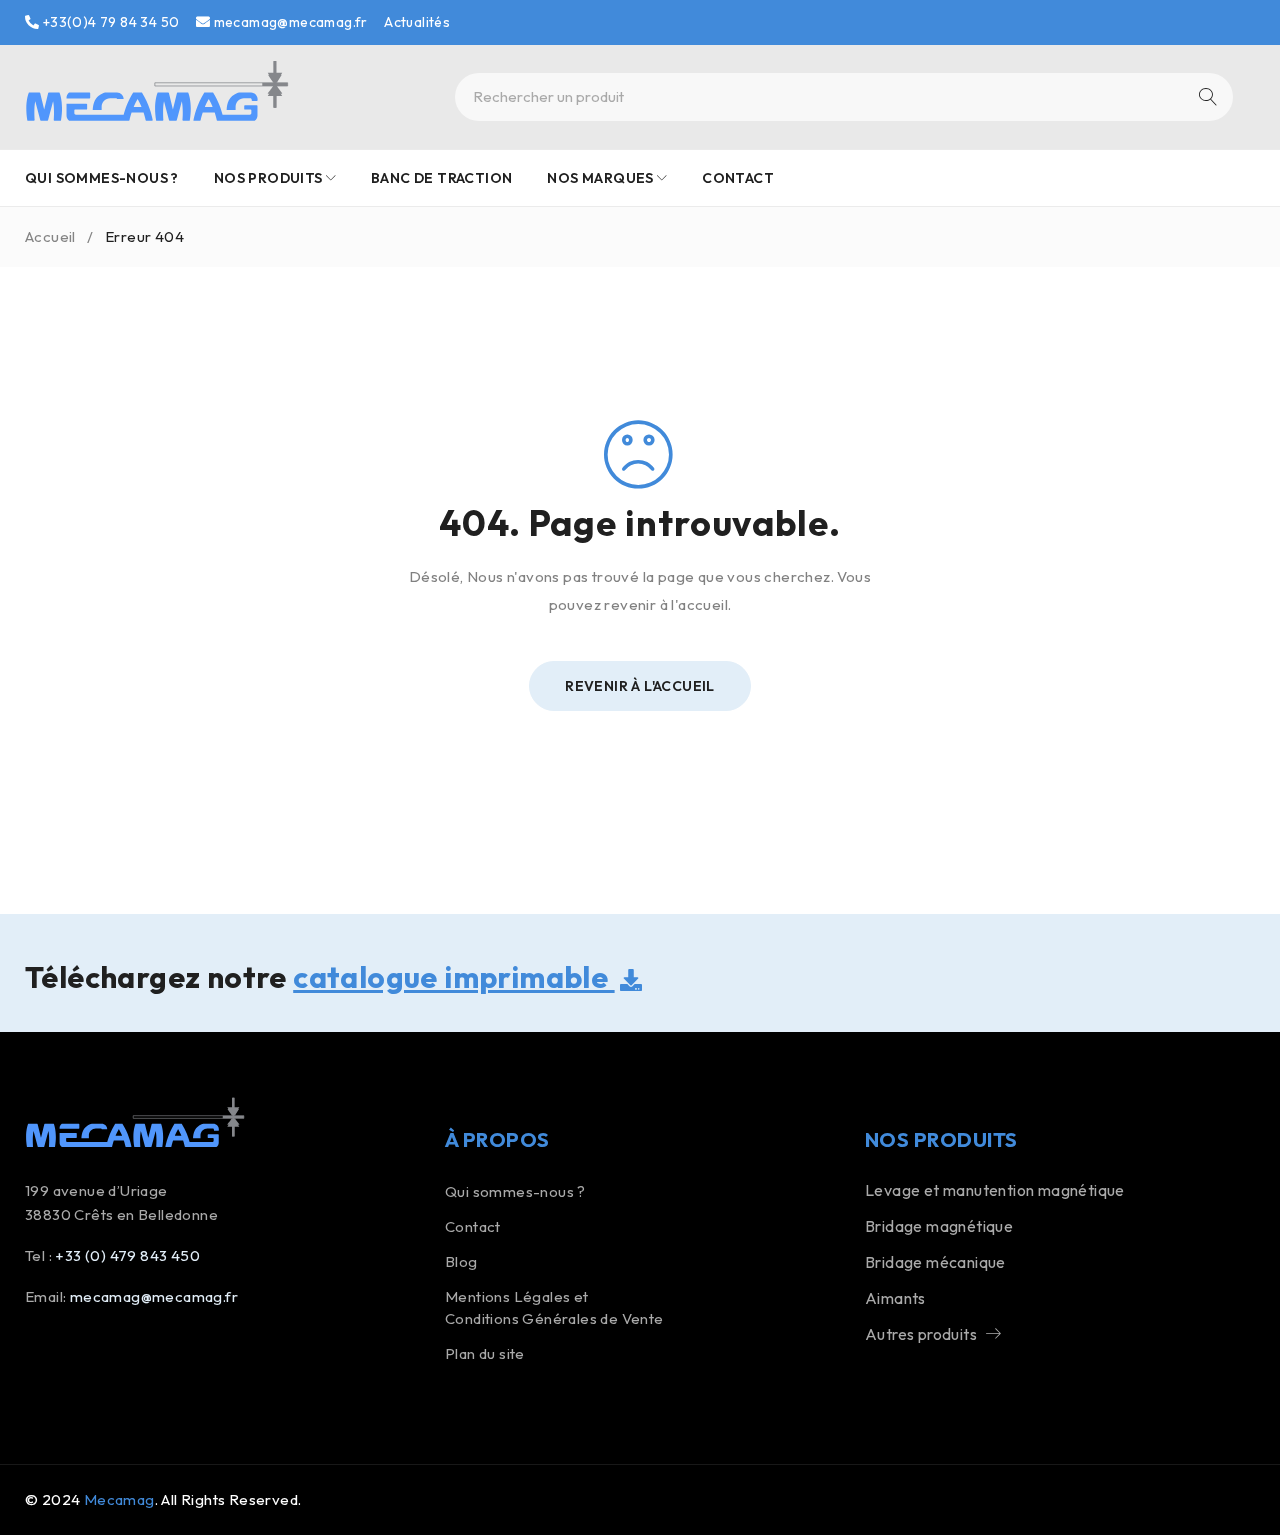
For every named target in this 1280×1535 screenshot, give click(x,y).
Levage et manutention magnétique (995, 1190)
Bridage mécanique (935, 1262)
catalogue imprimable (453, 977)
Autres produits (921, 1334)
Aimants (895, 1298)
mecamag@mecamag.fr (289, 22)
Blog (461, 1261)
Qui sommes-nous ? (515, 1191)
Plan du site (485, 1353)
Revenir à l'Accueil (640, 686)
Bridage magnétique (939, 1226)
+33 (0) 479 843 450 (127, 1255)
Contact (473, 1226)
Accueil (50, 236)
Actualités (417, 22)
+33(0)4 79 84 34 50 (109, 22)
